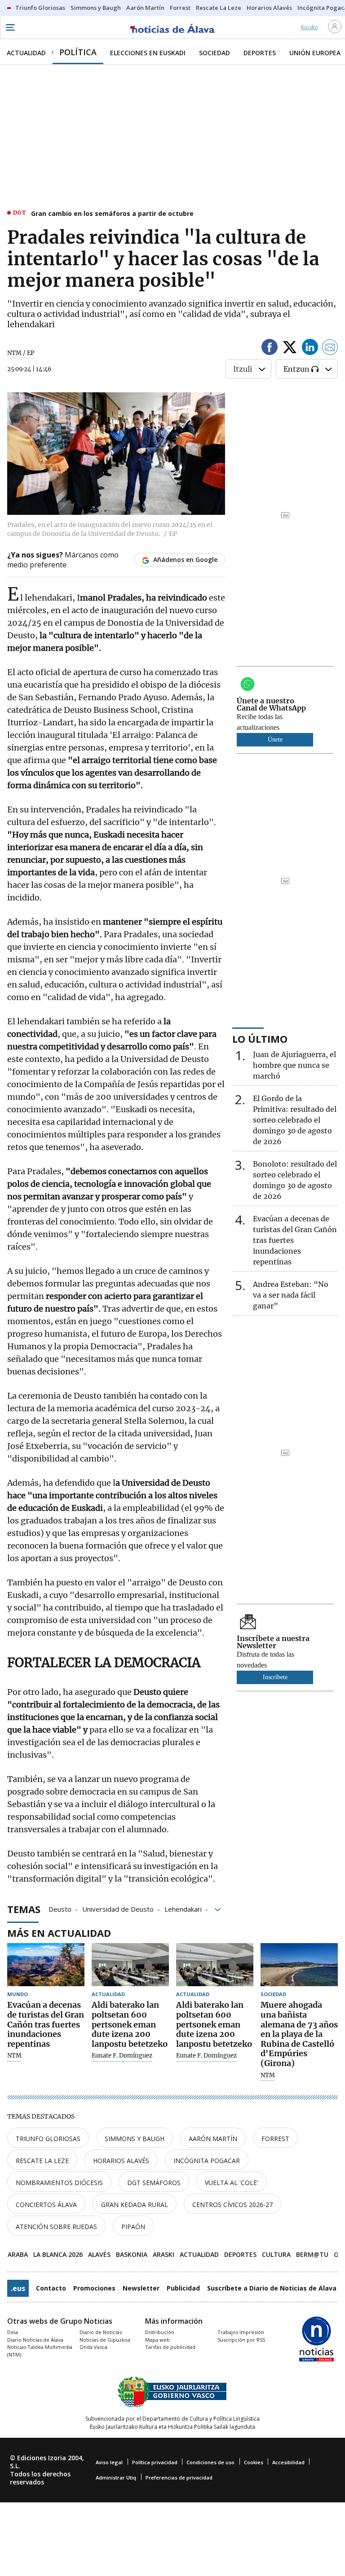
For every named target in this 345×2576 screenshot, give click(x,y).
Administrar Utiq (116, 2477)
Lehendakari (183, 1909)
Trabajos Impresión (241, 2332)
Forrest (275, 2139)
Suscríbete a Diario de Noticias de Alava (272, 2288)
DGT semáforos (154, 2183)
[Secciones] (10, 27)
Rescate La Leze (42, 2161)
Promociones (94, 2288)
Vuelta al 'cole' (232, 2183)
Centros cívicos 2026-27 (232, 2205)
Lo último (260, 1039)
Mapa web (157, 2340)
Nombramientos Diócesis (59, 2183)
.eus (18, 2288)
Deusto (60, 1909)
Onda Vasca (93, 2347)
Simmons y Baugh (135, 2139)
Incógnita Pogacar (207, 2161)
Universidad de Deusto (118, 1909)
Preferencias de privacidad (179, 2477)
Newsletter (141, 2288)
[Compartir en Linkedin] (310, 349)
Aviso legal (109, 2462)
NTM (14, 2056)
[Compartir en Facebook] (270, 349)
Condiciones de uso (210, 2462)
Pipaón (133, 2227)
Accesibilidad (288, 2462)
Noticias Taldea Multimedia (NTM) (40, 2351)
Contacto (51, 2288)
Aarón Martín (213, 2139)
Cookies (254, 2462)
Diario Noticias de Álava (35, 2340)
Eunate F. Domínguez (122, 2056)
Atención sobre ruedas (56, 2227)
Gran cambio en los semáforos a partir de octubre (112, 213)
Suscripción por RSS (241, 2340)
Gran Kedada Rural (135, 2205)
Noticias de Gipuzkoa (105, 2340)
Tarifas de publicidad (170, 2347)
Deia (13, 2332)
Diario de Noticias (101, 2332)
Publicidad (183, 2288)
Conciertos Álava (46, 2205)
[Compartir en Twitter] (290, 349)
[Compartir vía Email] (330, 349)
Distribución (160, 2332)
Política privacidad (155, 2462)
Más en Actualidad (59, 1933)
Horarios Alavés (121, 2161)
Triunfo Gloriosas (48, 2139)
